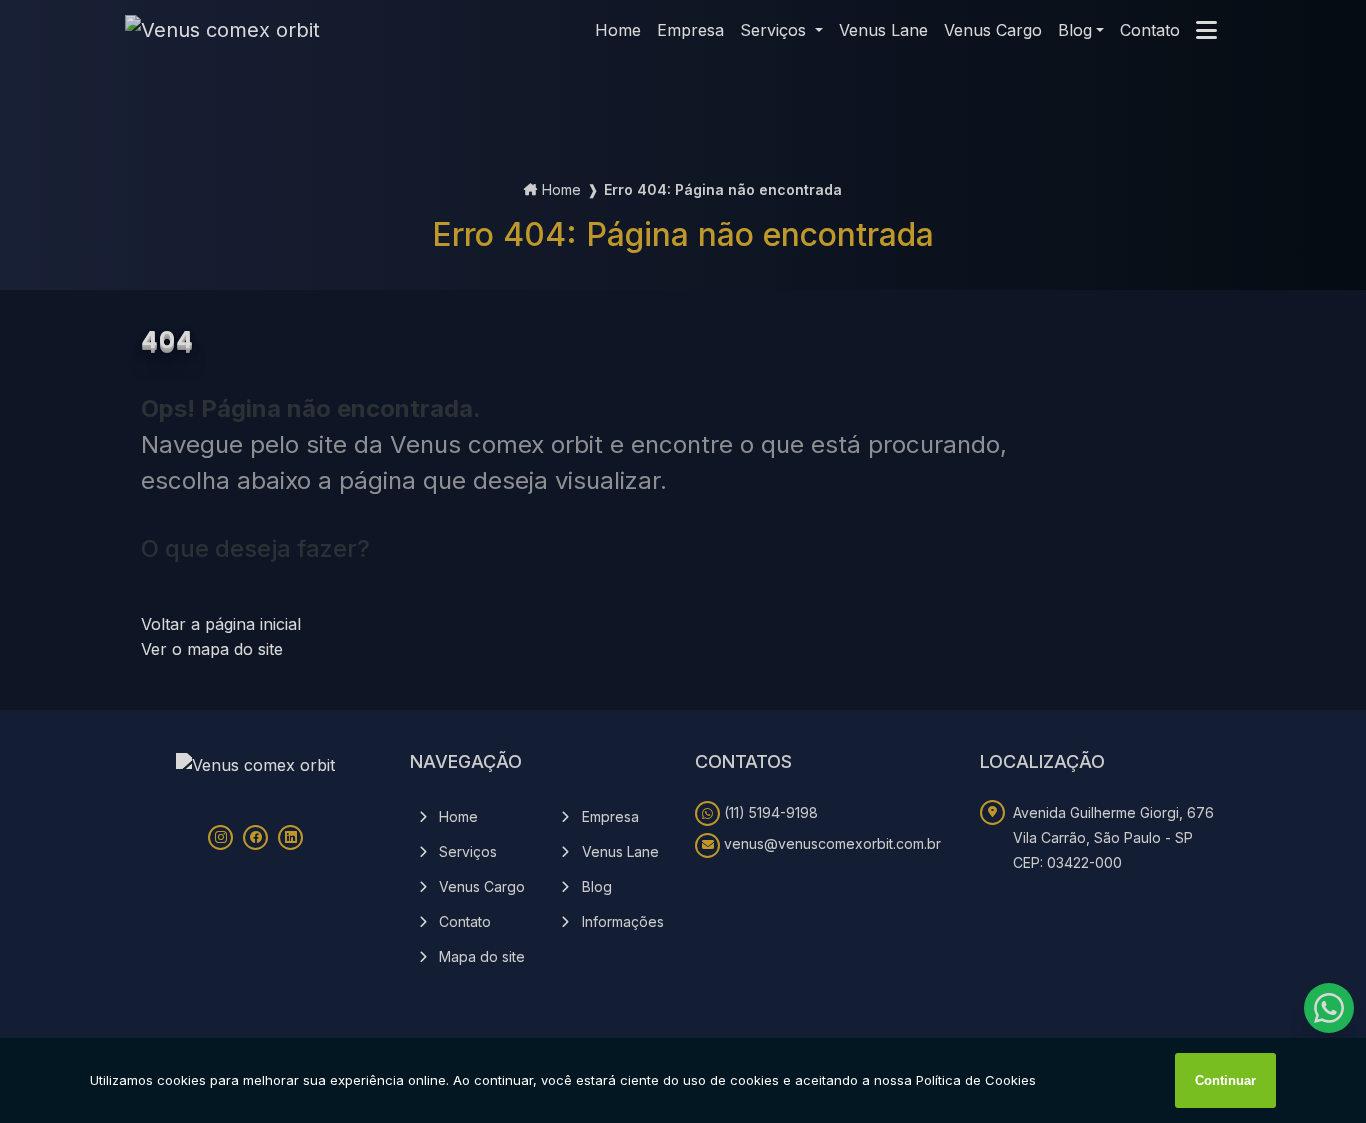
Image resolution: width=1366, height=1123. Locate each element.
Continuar (1225, 1080)
